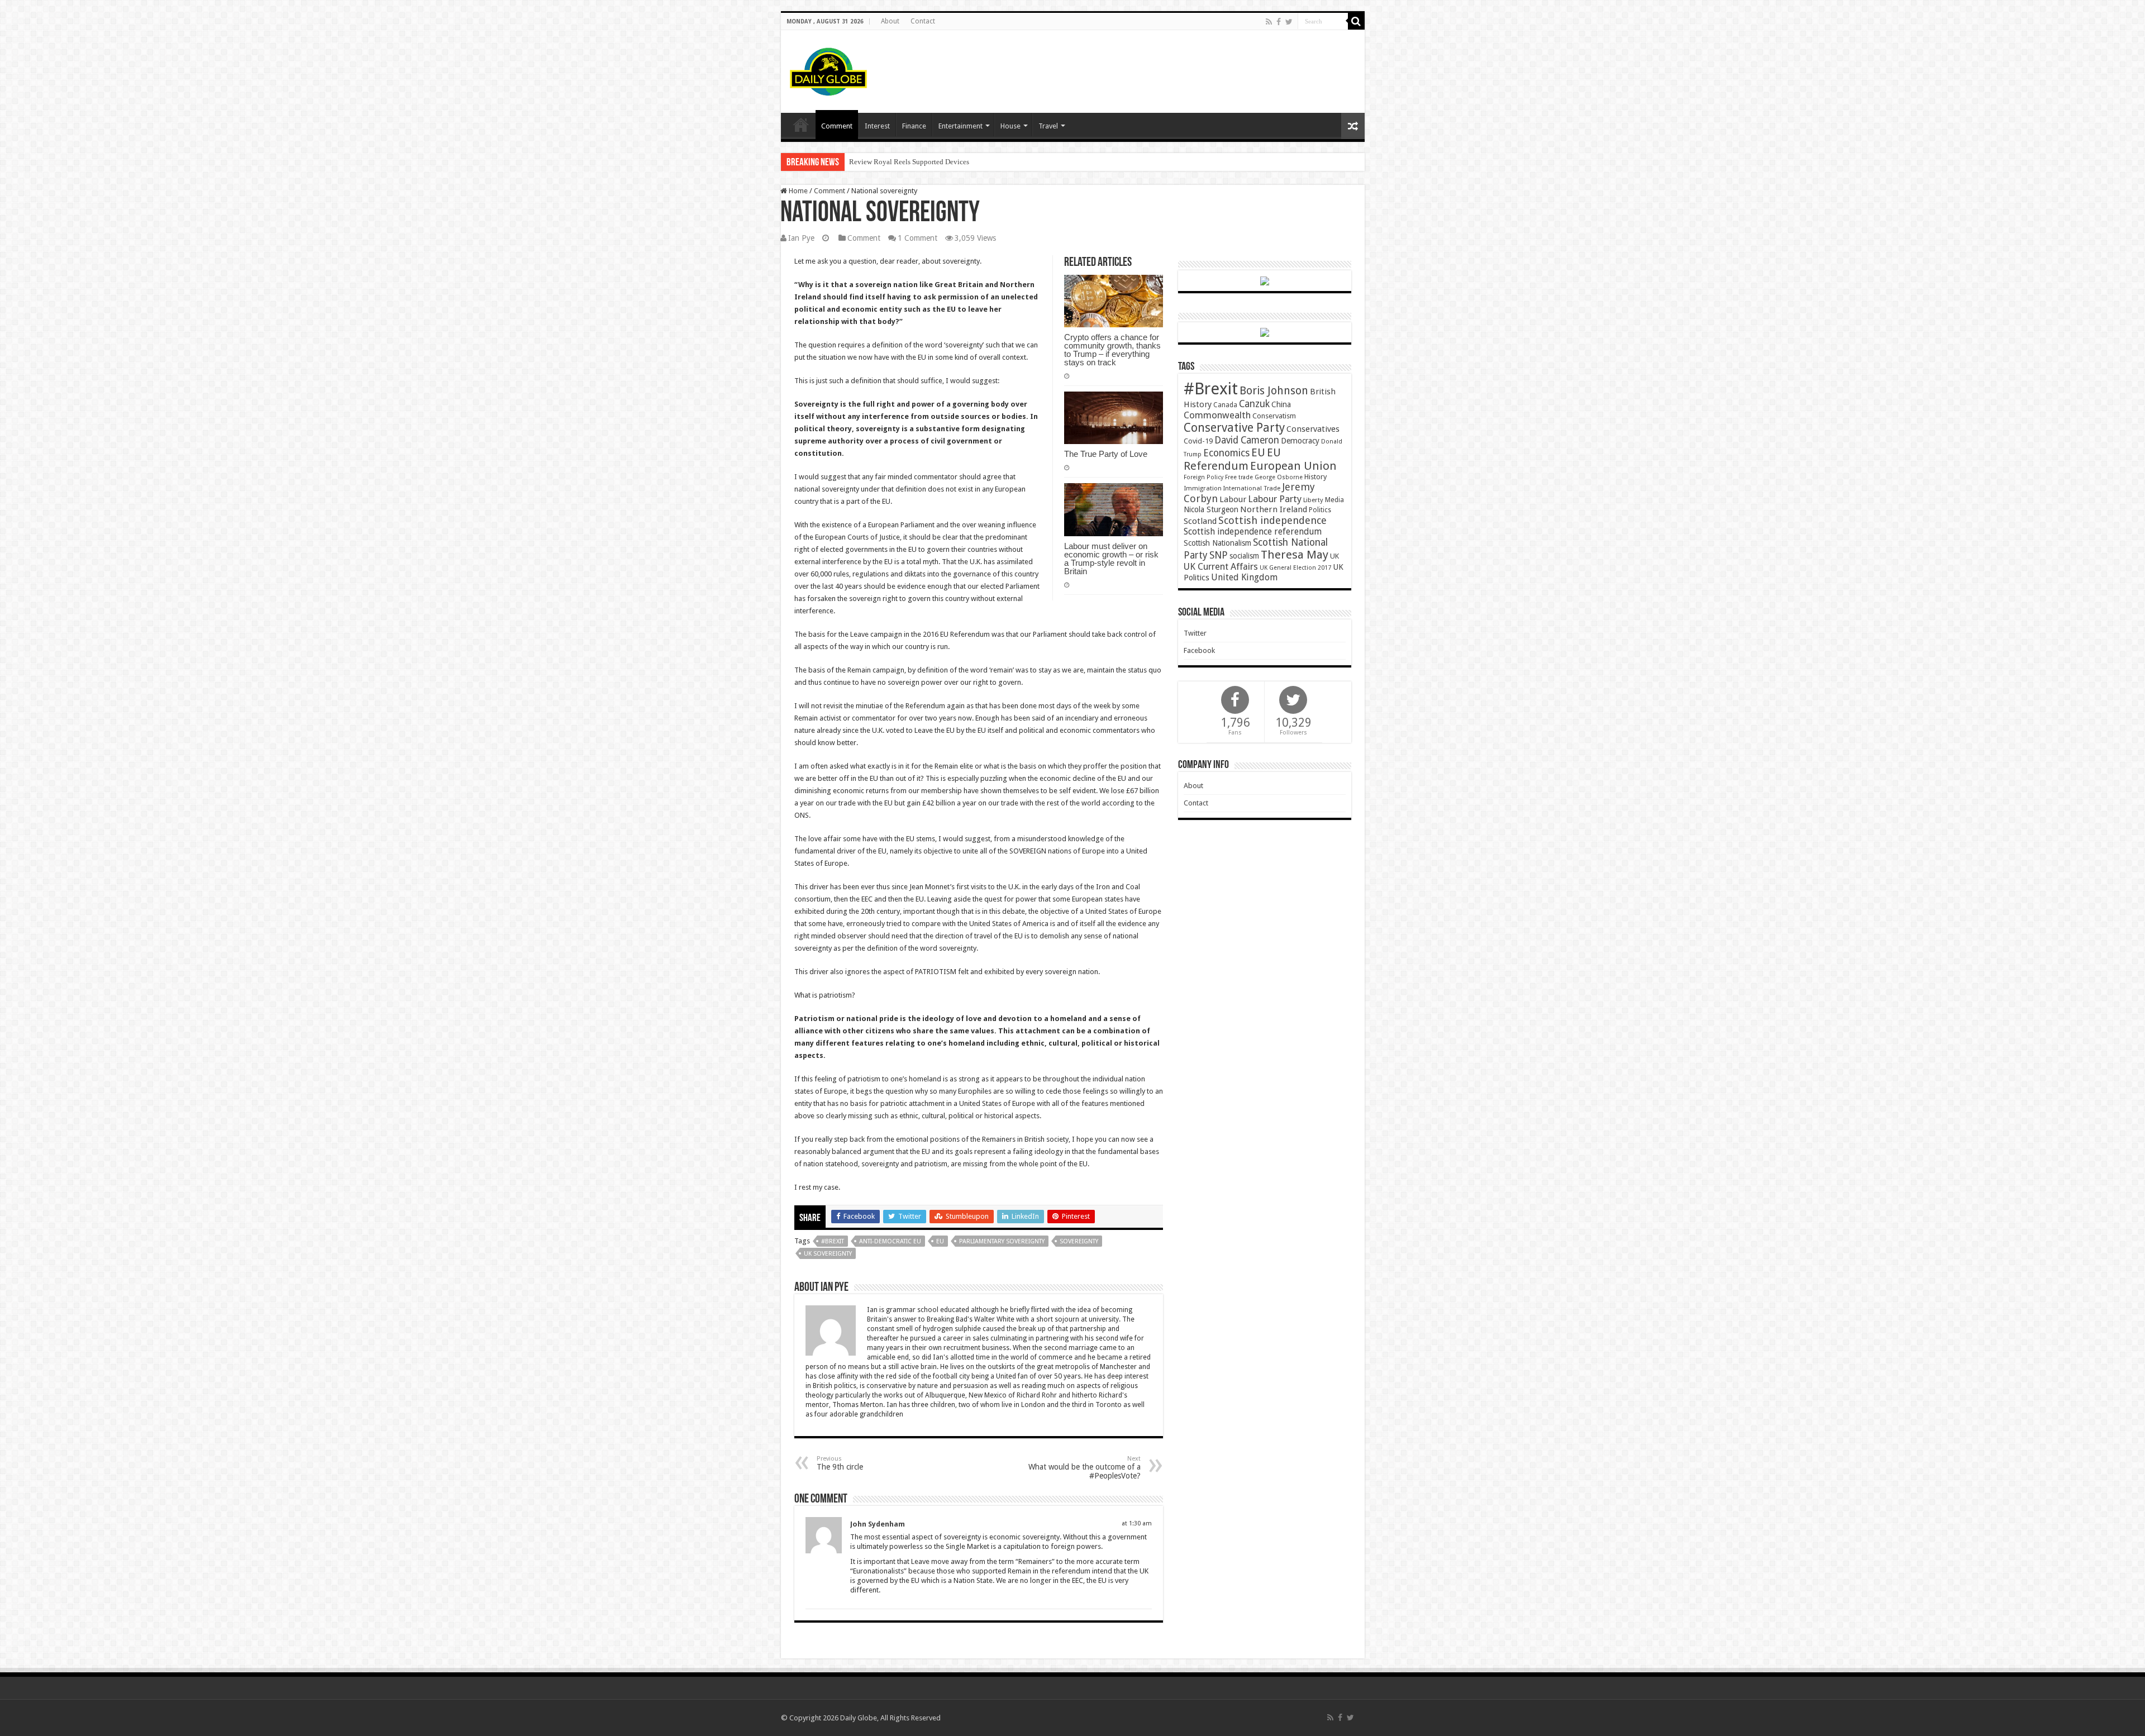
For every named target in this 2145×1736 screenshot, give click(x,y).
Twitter (1195, 633)
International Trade (1252, 488)
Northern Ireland (1274, 509)
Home (797, 191)
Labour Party (1275, 499)
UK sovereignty (828, 1254)
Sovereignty (1079, 1241)
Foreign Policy (1203, 477)
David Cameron (1247, 440)
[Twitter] (1289, 22)
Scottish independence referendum (1253, 531)
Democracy (1300, 441)
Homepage (801, 125)
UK (1334, 556)
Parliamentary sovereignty (1002, 1241)
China (1281, 404)
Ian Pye (801, 238)
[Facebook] (1279, 22)
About (890, 21)
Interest (877, 126)
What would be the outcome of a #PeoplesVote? (1085, 1468)
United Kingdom (1244, 577)
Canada (1225, 405)
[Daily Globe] (828, 69)
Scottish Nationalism (1217, 543)
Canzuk (1254, 404)
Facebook (1199, 650)
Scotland (1200, 521)
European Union (1293, 466)
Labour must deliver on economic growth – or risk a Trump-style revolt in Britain (1111, 559)
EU (940, 1241)
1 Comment (917, 238)
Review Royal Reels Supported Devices (909, 162)
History (1315, 477)
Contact (923, 21)
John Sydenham (878, 1524)
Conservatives (1313, 429)
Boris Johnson (1274, 391)
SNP (1219, 555)
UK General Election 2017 (1295, 568)
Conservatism (1274, 416)
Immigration (1203, 488)
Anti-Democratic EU (890, 1241)
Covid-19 (1198, 441)
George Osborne (1279, 477)
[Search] (1356, 21)
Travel (1048, 126)
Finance (914, 126)
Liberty (1313, 500)
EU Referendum (1232, 459)
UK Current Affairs (1221, 567)
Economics (1226, 453)
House (1010, 126)
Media (1334, 500)
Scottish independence (1272, 520)
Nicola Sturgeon (1211, 509)
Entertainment (961, 126)
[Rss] (1269, 22)
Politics (1320, 510)
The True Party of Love (1106, 454)
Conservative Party (1234, 428)
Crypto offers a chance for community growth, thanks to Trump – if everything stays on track (1112, 350)
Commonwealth (1217, 415)
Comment (837, 126)
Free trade (1239, 477)
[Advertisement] (1153, 66)
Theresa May (1295, 555)
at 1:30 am (1137, 1523)
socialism (1244, 556)
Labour (1233, 499)
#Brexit (833, 1241)
